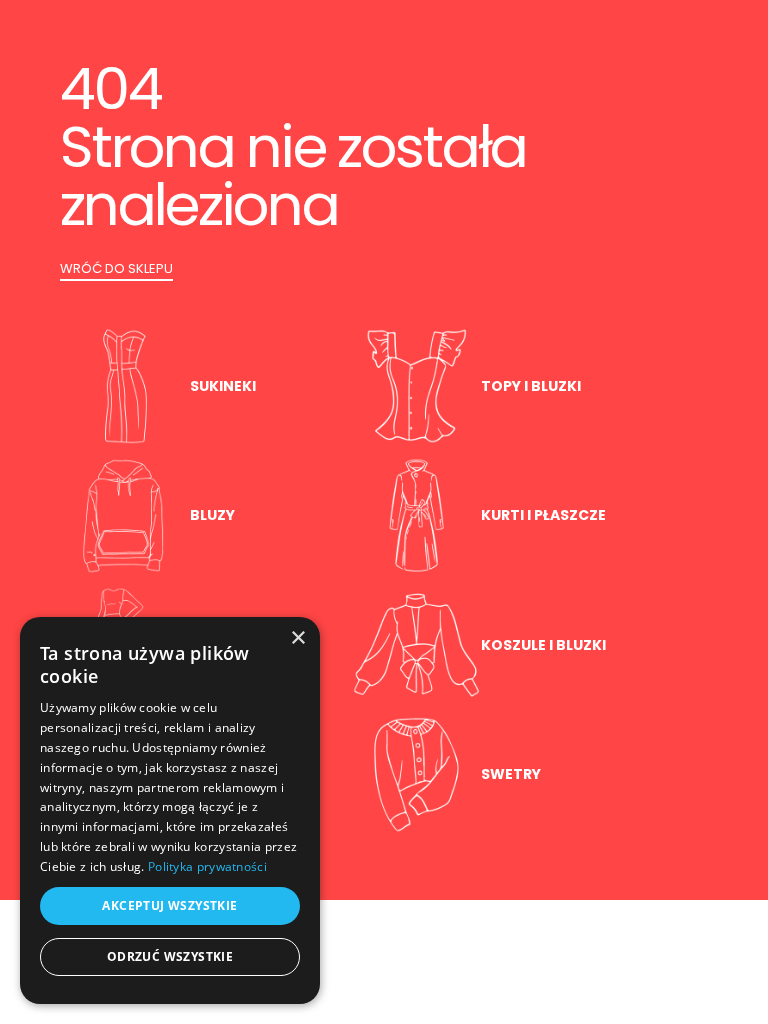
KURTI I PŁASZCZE (543, 515)
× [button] (297, 638)
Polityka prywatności (207, 866)
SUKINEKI (223, 386)
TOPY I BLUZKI (531, 386)
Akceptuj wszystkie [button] (169, 905)
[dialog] (170, 810)
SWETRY (511, 774)
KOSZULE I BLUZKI (543, 645)
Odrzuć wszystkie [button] (170, 956)
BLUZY (212, 515)
